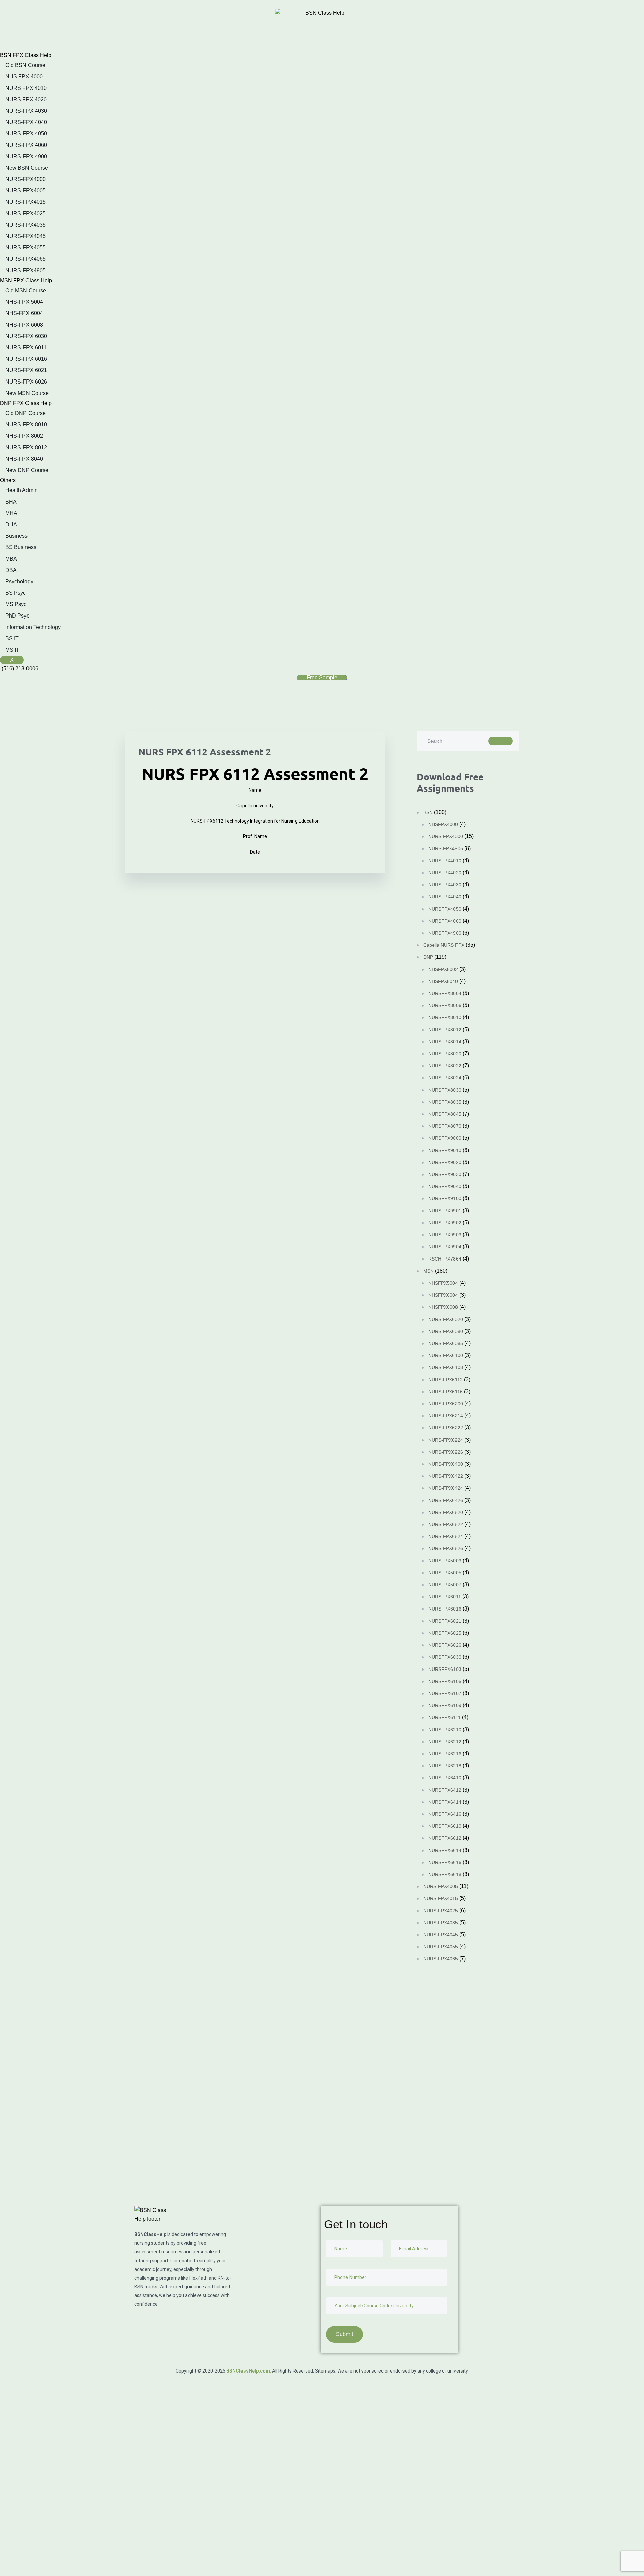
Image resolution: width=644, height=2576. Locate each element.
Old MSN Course (26, 290)
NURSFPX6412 (445, 1790)
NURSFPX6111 (444, 1717)
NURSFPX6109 (445, 1705)
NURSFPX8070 (445, 1126)
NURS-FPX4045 (25, 236)
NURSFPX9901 (445, 1211)
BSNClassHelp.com (248, 2371)
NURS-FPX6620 (446, 1512)
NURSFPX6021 (445, 1621)
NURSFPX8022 (445, 1066)
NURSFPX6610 (445, 1826)
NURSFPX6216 (445, 1754)
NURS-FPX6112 (445, 1380)
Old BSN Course (25, 65)
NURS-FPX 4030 (26, 111)
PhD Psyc (17, 616)
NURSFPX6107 (445, 1693)
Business (16, 536)
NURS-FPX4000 (25, 179)
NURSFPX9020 (445, 1162)
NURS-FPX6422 (446, 1476)
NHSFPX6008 (443, 1307)
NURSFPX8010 (445, 1017)
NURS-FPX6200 (446, 1404)
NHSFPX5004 (443, 1283)
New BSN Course (27, 168)
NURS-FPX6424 (446, 1488)
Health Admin (21, 490)
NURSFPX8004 (445, 993)
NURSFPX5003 (445, 1561)
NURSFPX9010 (445, 1150)
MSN (428, 1271)
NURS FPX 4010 (26, 88)
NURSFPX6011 (445, 1597)
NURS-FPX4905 (25, 270)
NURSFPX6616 (445, 1862)
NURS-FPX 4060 (26, 145)
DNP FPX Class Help (26, 403)
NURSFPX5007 (445, 1585)
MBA (11, 559)
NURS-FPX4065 (25, 259)
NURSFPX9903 (445, 1235)
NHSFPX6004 (443, 1295)
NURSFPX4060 (445, 921)
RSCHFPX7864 (445, 1259)
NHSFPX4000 (443, 824)
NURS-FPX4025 (25, 213)
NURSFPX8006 (445, 1005)
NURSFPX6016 (445, 1609)
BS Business (21, 547)
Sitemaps (325, 2371)
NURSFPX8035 (445, 1102)
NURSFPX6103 (445, 1669)
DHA (11, 524)
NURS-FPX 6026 (26, 382)
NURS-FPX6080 (446, 1331)
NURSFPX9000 (445, 1138)
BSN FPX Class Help (26, 55)
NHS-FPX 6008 (24, 325)
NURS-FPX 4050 (26, 134)
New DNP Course (27, 470)
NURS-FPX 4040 (26, 122)
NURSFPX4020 (445, 873)
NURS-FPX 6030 (26, 336)
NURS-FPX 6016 (26, 359)
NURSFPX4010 (445, 861)
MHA (11, 513)
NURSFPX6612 (445, 1838)
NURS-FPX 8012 (26, 447)
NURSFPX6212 (445, 1742)
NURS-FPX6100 (446, 1355)
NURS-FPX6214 (446, 1416)
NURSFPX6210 (445, 1730)
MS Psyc (16, 604)
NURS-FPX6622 (446, 1524)
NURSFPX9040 (445, 1186)
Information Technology (33, 627)
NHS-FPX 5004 (24, 302)
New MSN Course (27, 393)
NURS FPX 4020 (26, 99)
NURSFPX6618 (445, 1874)
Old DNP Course (25, 413)
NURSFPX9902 (445, 1223)
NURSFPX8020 (445, 1054)
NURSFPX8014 (445, 1042)
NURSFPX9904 (445, 1247)
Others (8, 480)
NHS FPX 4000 (24, 77)
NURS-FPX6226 (446, 1452)
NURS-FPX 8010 (26, 425)
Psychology (19, 581)
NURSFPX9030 (445, 1174)
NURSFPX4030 (445, 885)
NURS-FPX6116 (445, 1392)
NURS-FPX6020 (446, 1319)
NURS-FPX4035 (25, 225)
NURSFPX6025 (445, 1633)
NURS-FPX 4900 (26, 156)
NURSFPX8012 (445, 1030)
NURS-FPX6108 (446, 1367)
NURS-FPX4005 (25, 191)
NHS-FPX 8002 (24, 436)
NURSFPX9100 (445, 1198)
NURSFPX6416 (445, 1814)
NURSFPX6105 (445, 1681)
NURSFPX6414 (445, 1802)
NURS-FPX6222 (446, 1428)
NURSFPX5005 (445, 1573)
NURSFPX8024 (445, 1078)
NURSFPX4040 (445, 897)
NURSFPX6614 (445, 1850)
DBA (11, 570)
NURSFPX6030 (445, 1657)
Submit (29, 2174)
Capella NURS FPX (444, 945)
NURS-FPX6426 (446, 1500)
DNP (428, 957)
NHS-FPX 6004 (24, 313)
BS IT (12, 638)
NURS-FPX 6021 (26, 370)
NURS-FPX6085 (446, 1343)
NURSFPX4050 (445, 909)
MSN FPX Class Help (26, 280)
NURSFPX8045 (445, 1114)
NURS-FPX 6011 (26, 347)
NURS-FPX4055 (25, 248)
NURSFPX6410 (445, 1778)
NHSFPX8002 (443, 969)
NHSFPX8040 (443, 981)
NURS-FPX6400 (446, 1464)
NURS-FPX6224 (446, 1440)
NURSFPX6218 (445, 1766)
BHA (11, 502)
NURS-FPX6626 (446, 1548)
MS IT (12, 650)
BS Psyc (16, 593)
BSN (428, 812)
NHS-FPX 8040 (24, 459)
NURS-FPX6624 (446, 1536)
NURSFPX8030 (445, 1090)
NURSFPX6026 (445, 1645)
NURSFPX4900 (445, 933)
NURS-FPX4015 (25, 202)
